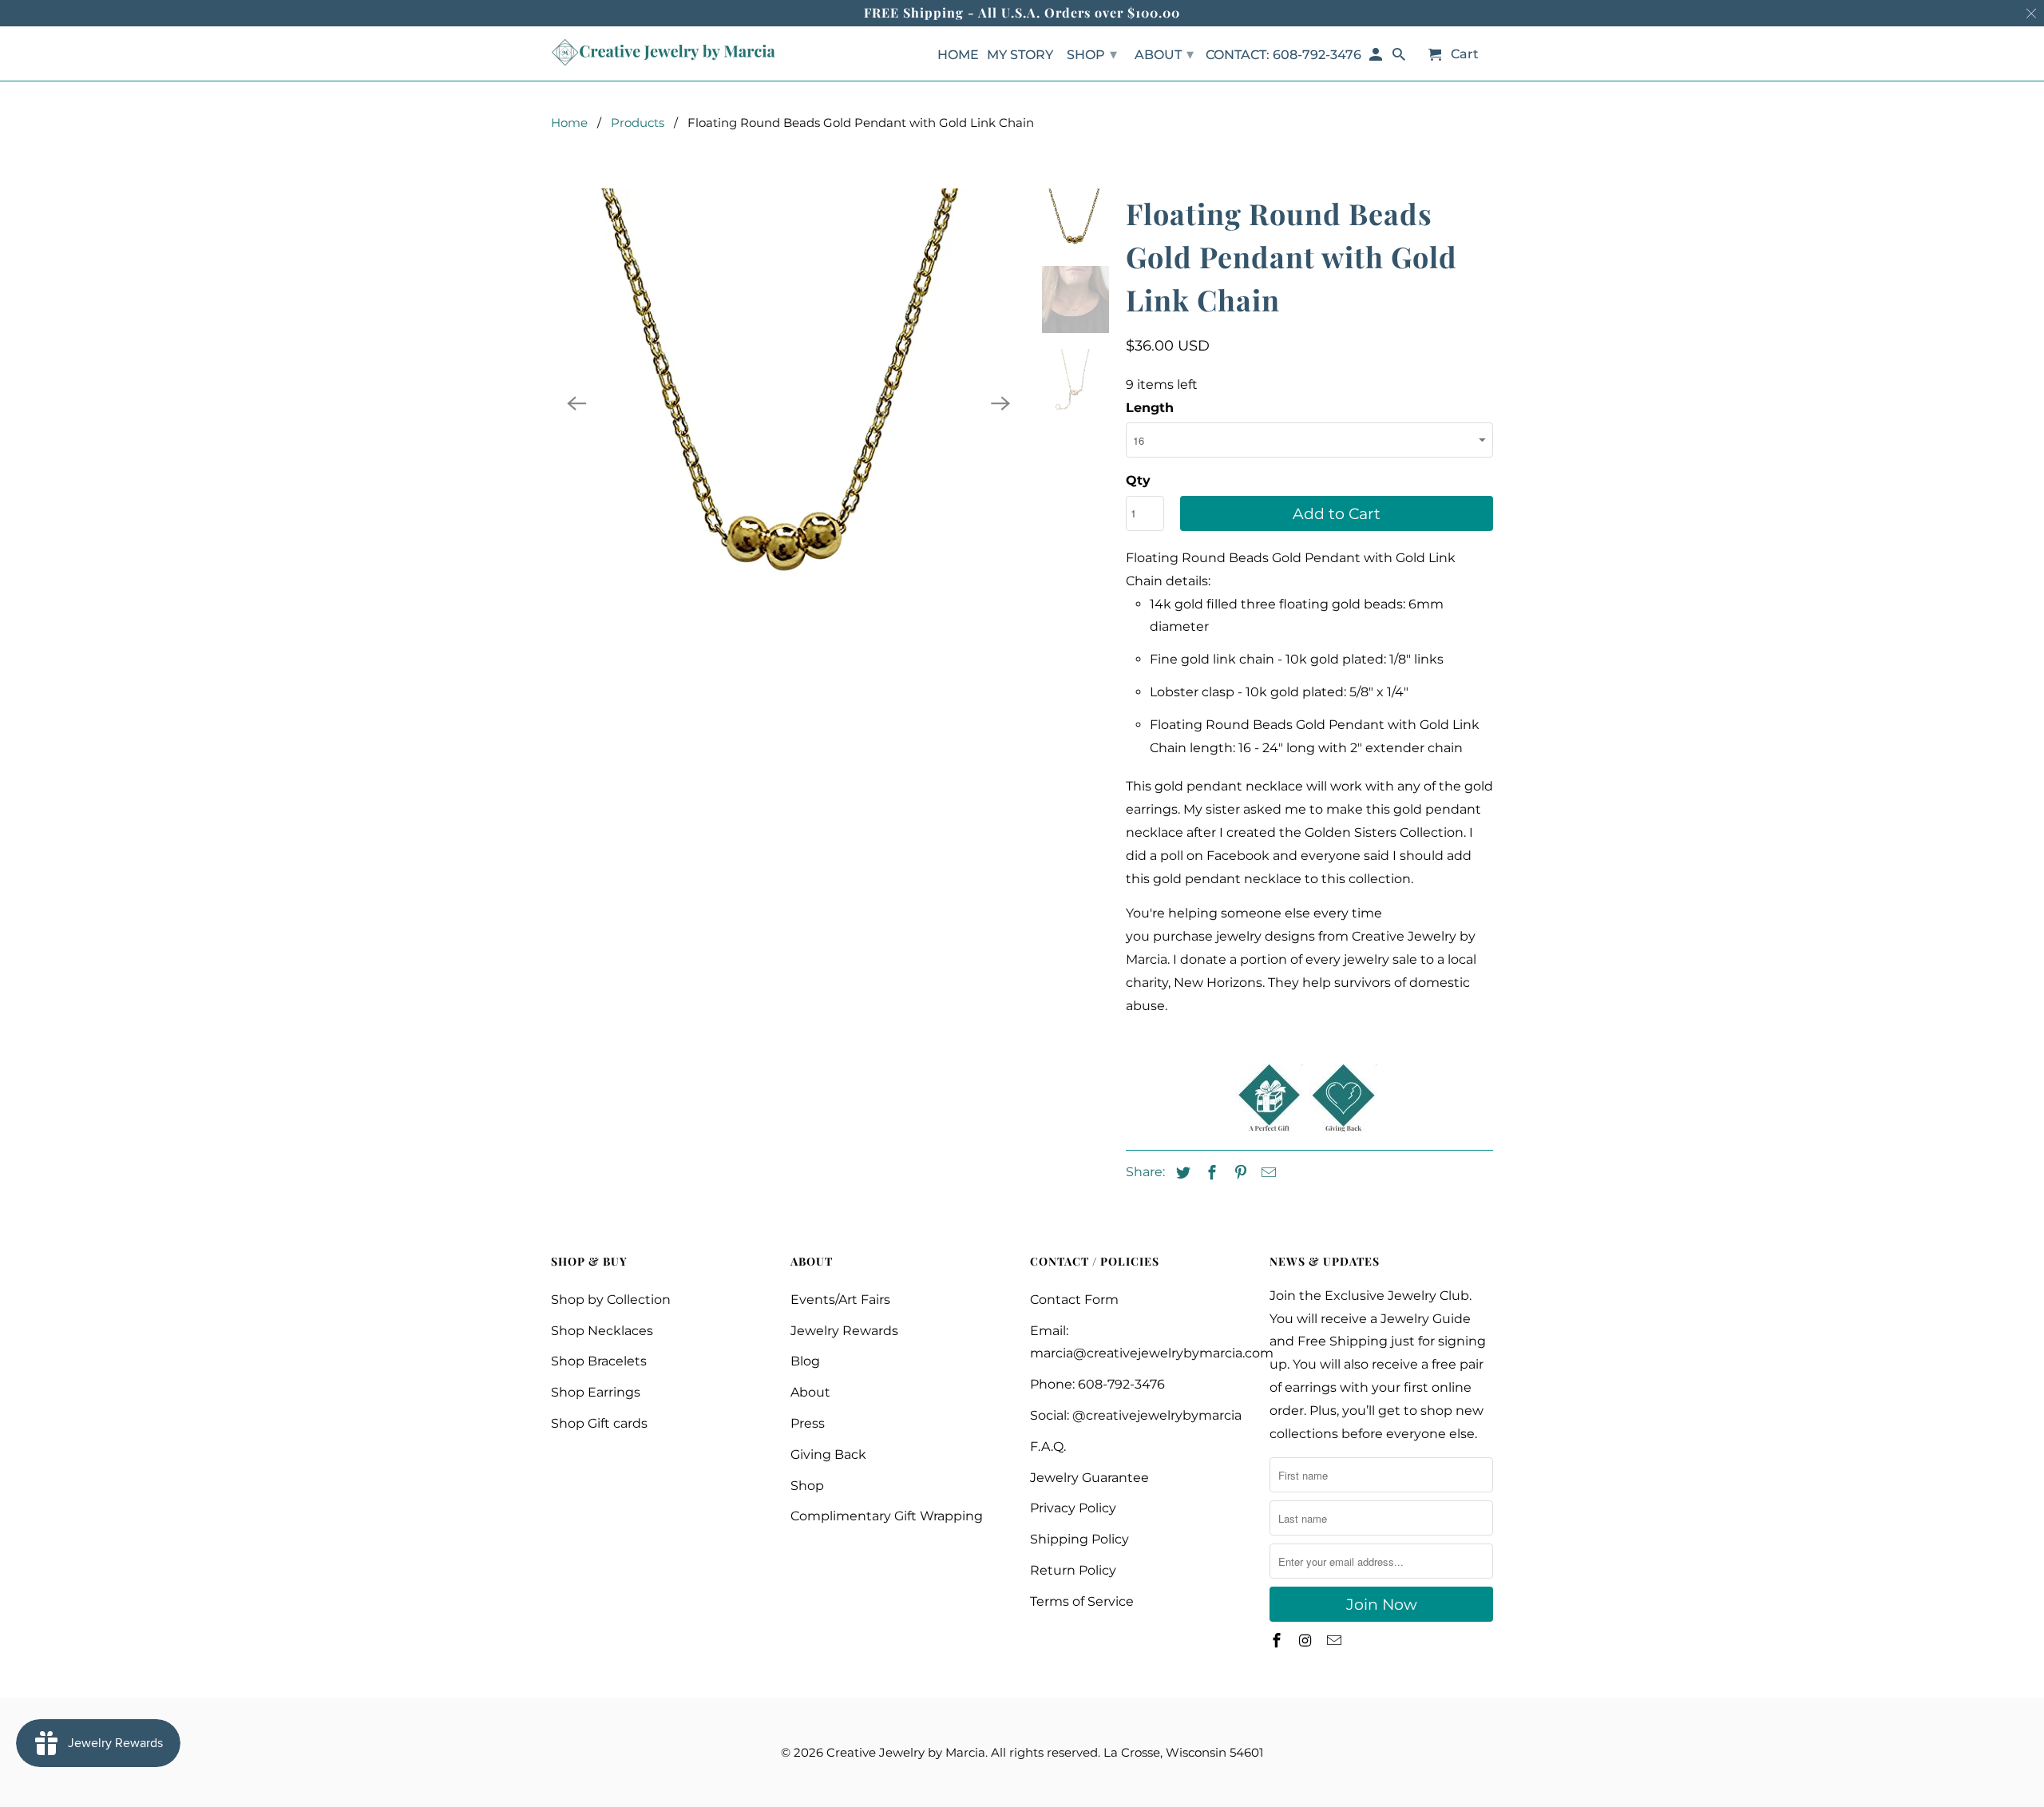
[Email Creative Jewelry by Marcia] (1336, 1641)
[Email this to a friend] (1266, 1173)
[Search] (1400, 58)
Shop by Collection (611, 1300)
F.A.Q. (1048, 1446)
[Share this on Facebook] (1210, 1173)
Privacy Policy (1073, 1508)
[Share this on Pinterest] (1238, 1173)
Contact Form (1074, 1300)
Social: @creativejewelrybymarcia (1136, 1415)
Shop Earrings (596, 1392)
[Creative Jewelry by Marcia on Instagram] (1307, 1641)
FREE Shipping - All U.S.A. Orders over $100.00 (1022, 12)
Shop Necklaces (602, 1331)
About (810, 1392)
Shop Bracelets (599, 1361)
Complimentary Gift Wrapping (887, 1516)
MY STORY (1020, 55)
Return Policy (1073, 1570)
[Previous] (576, 403)
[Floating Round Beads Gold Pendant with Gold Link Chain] (788, 403)
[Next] (1000, 403)
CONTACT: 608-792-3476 (1283, 55)
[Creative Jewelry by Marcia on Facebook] (1278, 1641)
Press (808, 1423)
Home (569, 123)
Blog (805, 1361)
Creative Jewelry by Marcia (906, 1752)
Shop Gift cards (599, 1423)
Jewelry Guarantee (1089, 1478)
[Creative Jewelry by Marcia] (663, 52)
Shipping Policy (1079, 1539)
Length (1150, 408)
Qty (1138, 480)
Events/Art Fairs (840, 1300)
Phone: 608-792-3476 (1097, 1384)
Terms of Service (1082, 1601)
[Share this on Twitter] (1181, 1173)
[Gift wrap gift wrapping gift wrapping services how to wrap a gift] (1269, 1128)
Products (638, 123)
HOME (958, 55)
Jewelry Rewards (844, 1331)
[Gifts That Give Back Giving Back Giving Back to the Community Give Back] (1343, 1128)
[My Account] (1377, 58)
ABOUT (1164, 54)
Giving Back (828, 1454)
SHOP (1092, 54)
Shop (807, 1486)
